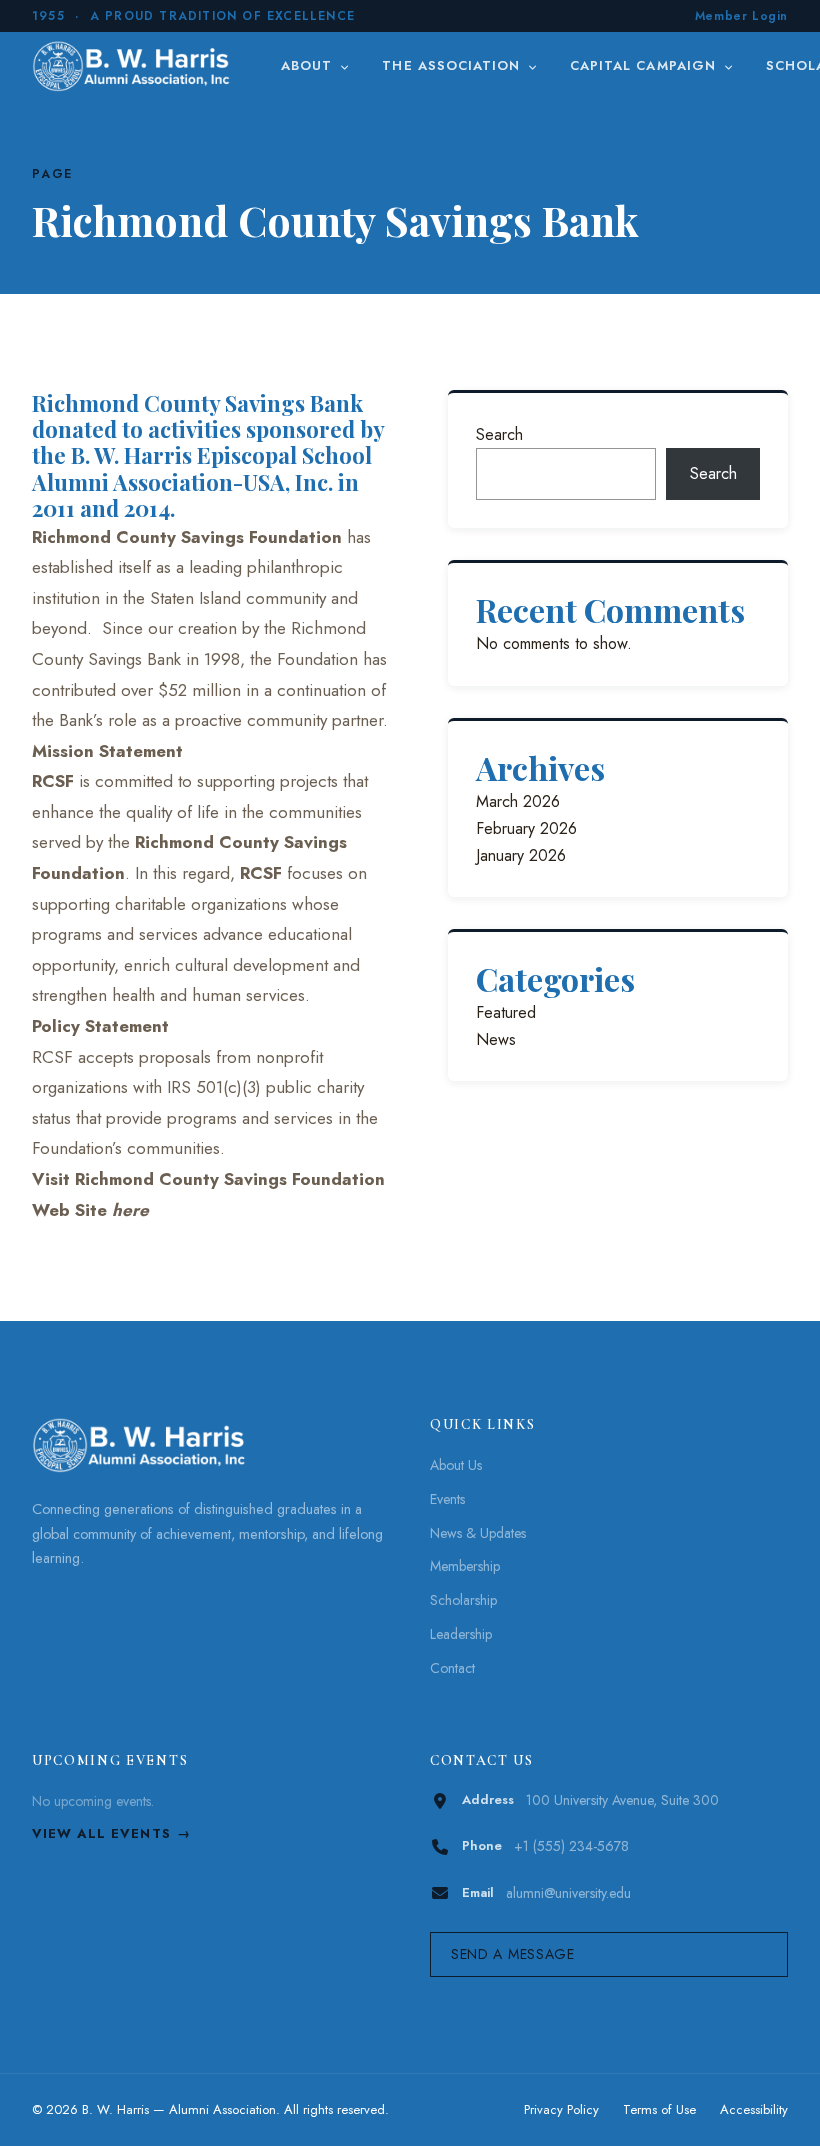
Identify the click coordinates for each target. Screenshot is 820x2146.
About (309, 65)
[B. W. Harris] (133, 66)
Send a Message (513, 1954)
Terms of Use (659, 2109)
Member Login (741, 16)
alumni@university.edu (568, 1893)
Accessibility (754, 2109)
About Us (456, 1465)
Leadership (461, 1634)
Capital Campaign (645, 65)
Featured (506, 1012)
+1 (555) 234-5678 (571, 1846)
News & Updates (478, 1533)
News (496, 1039)
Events (447, 1499)
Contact (452, 1668)
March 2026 (518, 801)
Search (499, 434)
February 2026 (526, 828)
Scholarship (463, 1600)
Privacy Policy (561, 2109)
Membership (465, 1566)
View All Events (101, 1833)
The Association (453, 65)
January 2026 (521, 855)
